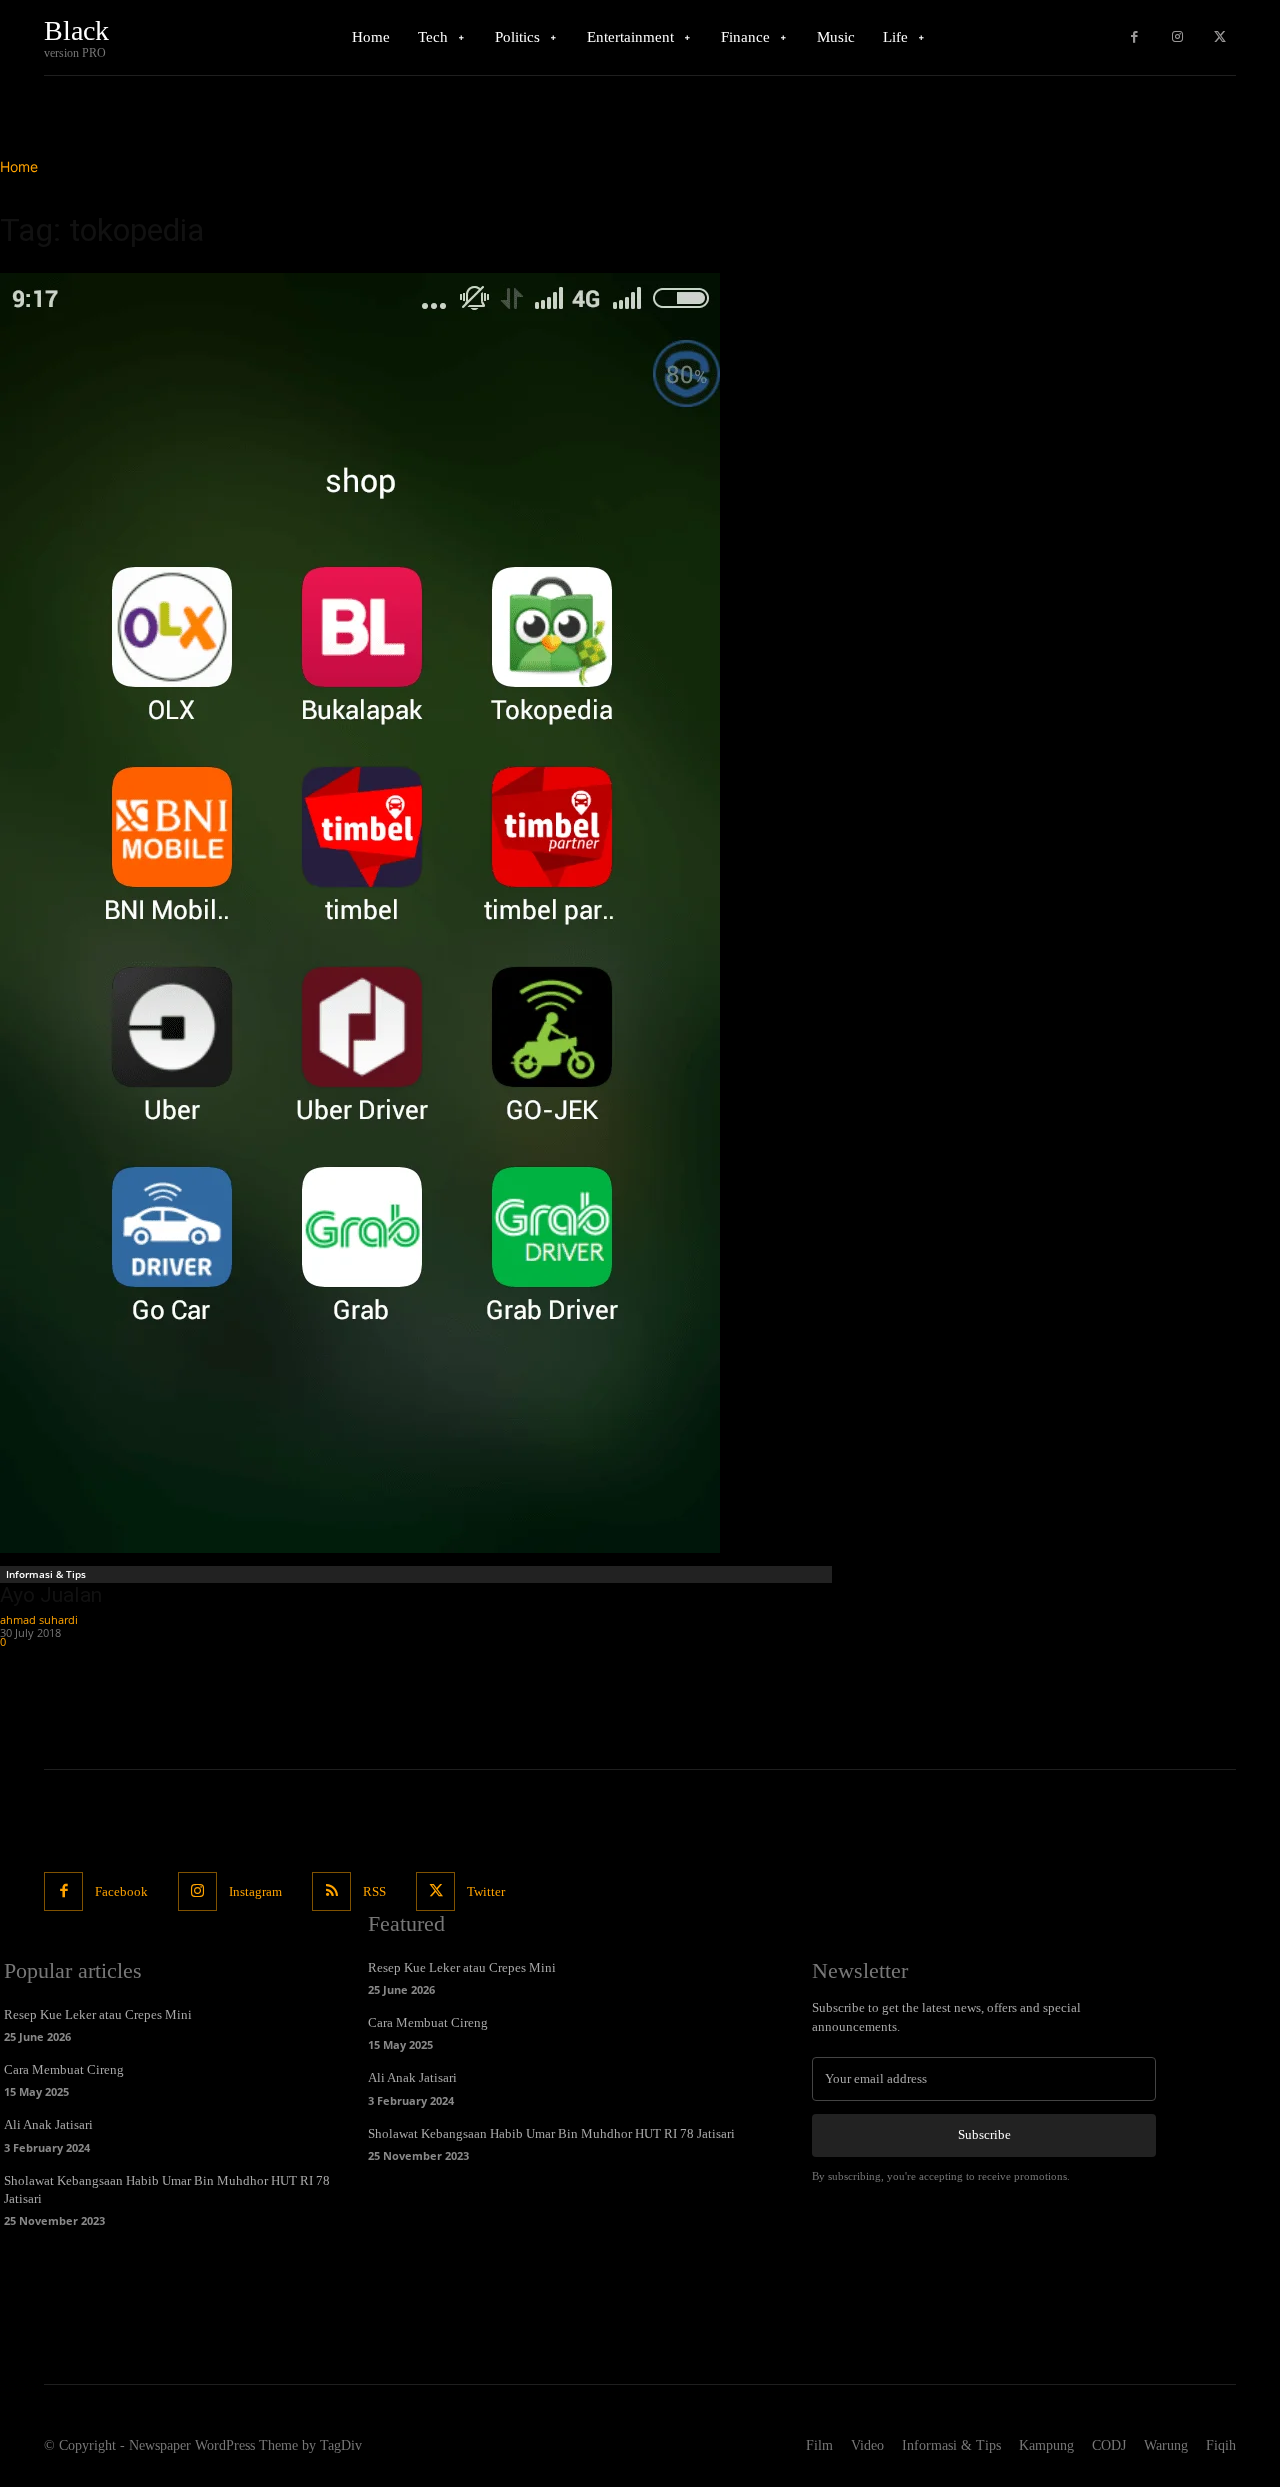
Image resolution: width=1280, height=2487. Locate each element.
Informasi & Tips (46, 1574)
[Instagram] (1177, 37)
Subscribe (984, 2134)
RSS (374, 1891)
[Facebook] (1134, 37)
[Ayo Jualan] (418, 913)
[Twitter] (1219, 37)
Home (19, 166)
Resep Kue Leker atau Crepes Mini (98, 2014)
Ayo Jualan (51, 1595)
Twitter (486, 1891)
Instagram (255, 1891)
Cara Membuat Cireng (64, 2069)
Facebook (121, 1891)
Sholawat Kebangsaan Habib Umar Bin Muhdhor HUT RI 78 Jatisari (551, 2133)
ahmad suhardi (39, 1619)
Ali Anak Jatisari (48, 2124)
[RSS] (331, 1891)
